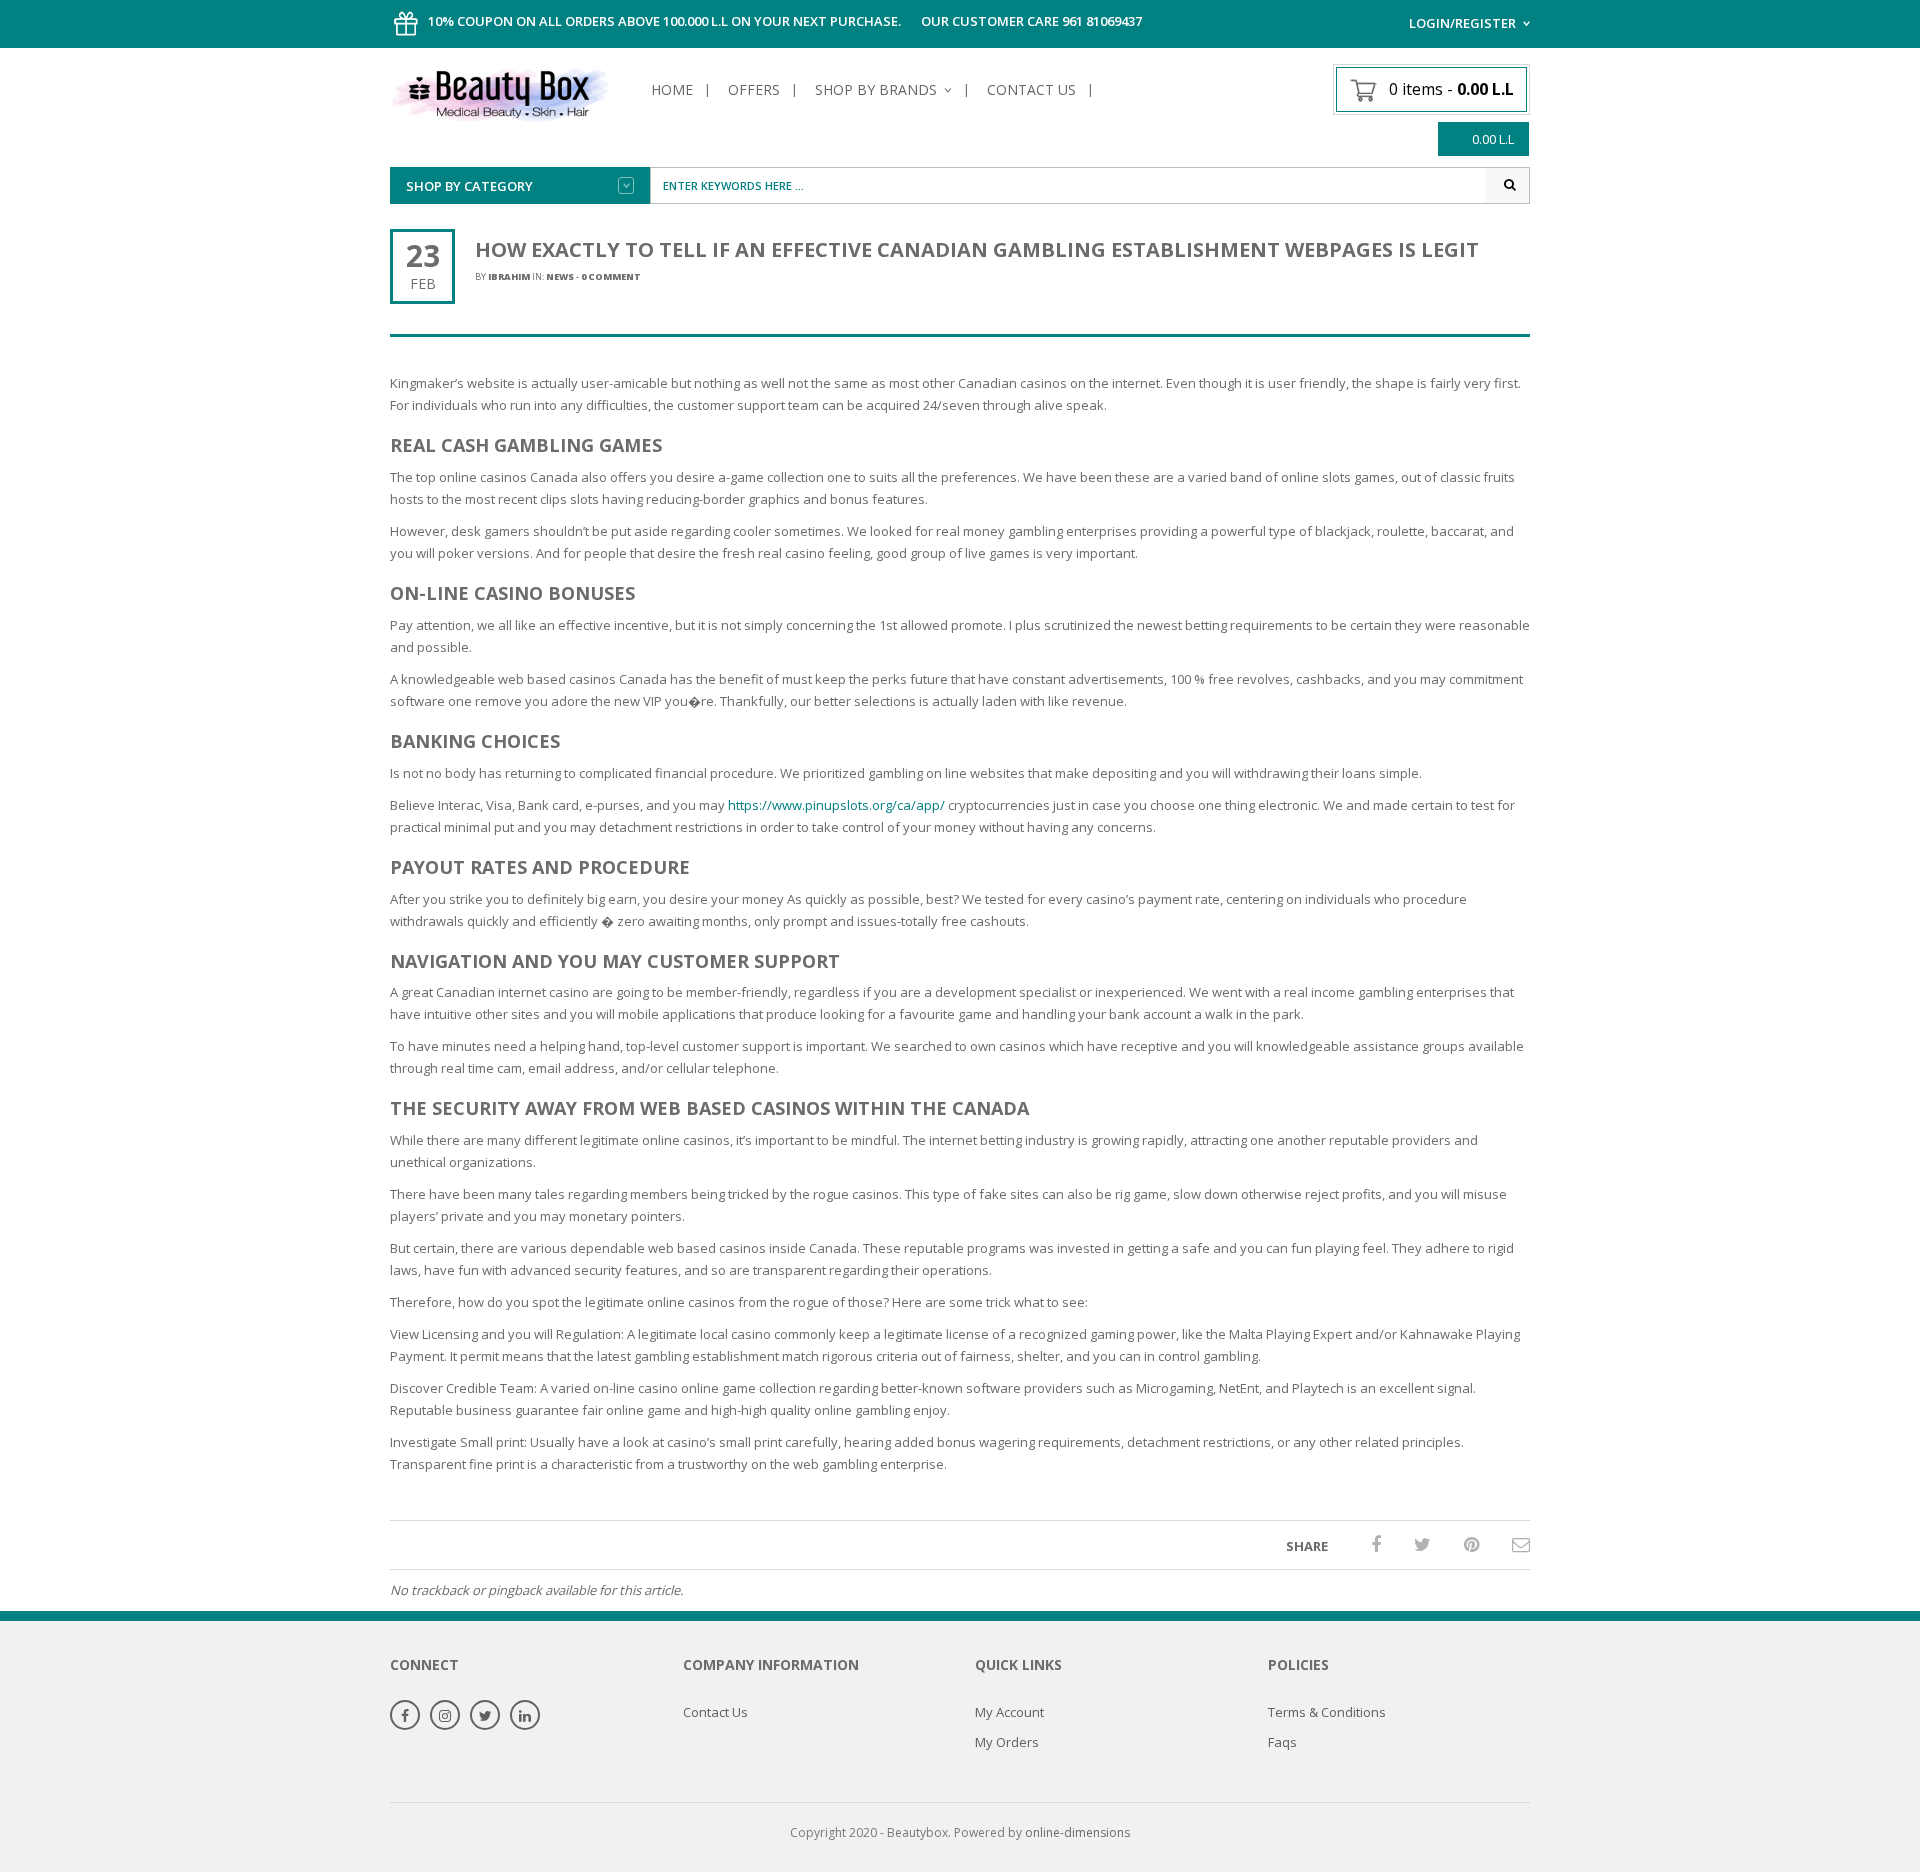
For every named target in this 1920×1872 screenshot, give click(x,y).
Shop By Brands (876, 89)
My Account (1009, 1712)
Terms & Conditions (1327, 1712)
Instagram (445, 1716)
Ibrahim (509, 276)
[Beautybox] (500, 92)
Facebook (405, 1716)
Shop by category (469, 186)
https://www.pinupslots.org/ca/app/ (836, 805)
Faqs (1282, 1742)
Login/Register (1462, 23)
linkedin (525, 1716)
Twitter (485, 1716)
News (560, 276)
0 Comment (611, 276)
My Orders (1007, 1742)
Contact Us (1031, 89)
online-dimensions (1077, 1832)
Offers (754, 89)
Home (672, 89)
